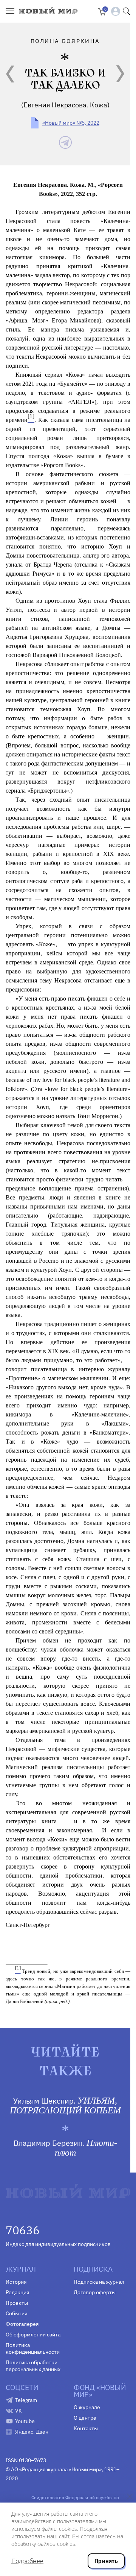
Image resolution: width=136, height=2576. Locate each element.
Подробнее (27, 2561)
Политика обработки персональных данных (33, 2366)
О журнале (87, 2407)
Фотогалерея (22, 2324)
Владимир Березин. (65, 2148)
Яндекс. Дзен (32, 2432)
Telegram (26, 2400)
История (16, 2282)
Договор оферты (95, 2292)
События (16, 2313)
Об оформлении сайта (33, 2335)
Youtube (25, 2421)
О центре (85, 2418)
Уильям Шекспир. (65, 2105)
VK (19, 2411)
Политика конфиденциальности (33, 2348)
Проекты (17, 2303)
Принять (106, 2561)
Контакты (86, 2428)
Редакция (17, 2292)
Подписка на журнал (99, 2282)
